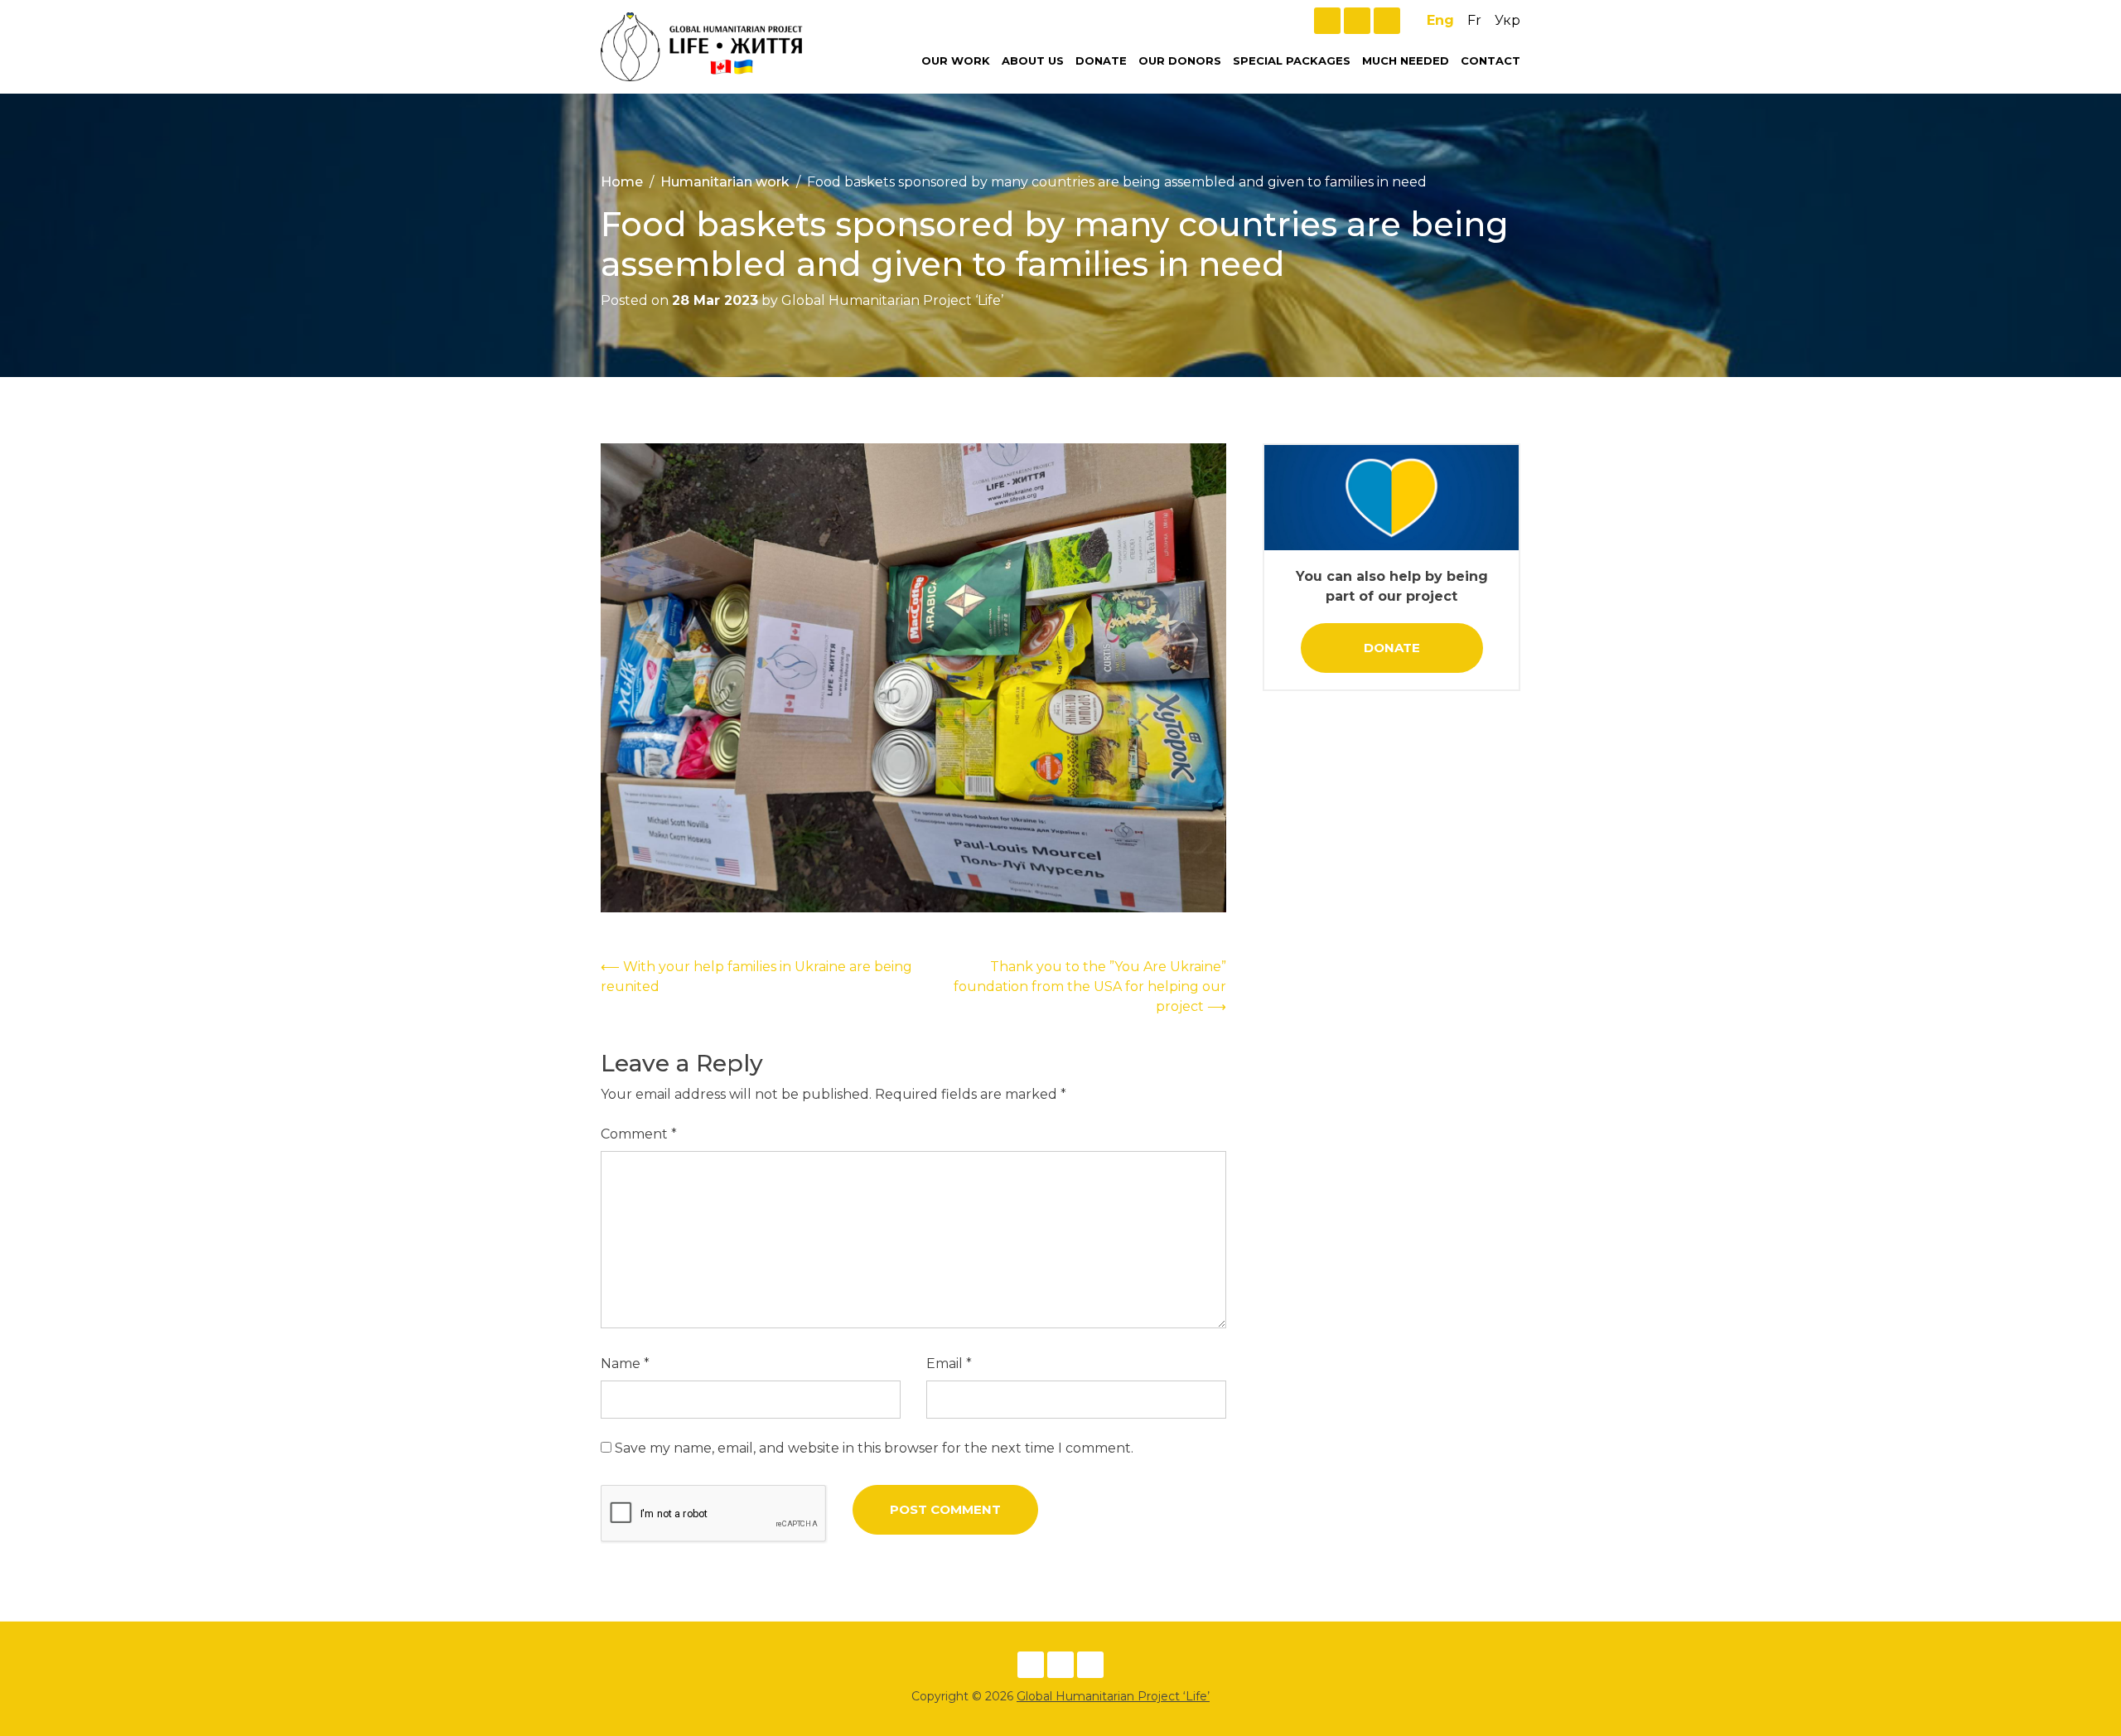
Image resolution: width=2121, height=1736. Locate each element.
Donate (1101, 60)
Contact (1490, 60)
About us (1033, 60)
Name (625, 1364)
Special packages (1292, 60)
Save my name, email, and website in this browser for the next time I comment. (874, 1448)
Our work (956, 60)
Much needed (1406, 60)
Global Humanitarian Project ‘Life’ (1113, 1696)
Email (949, 1364)
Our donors (1180, 60)
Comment (639, 1134)
